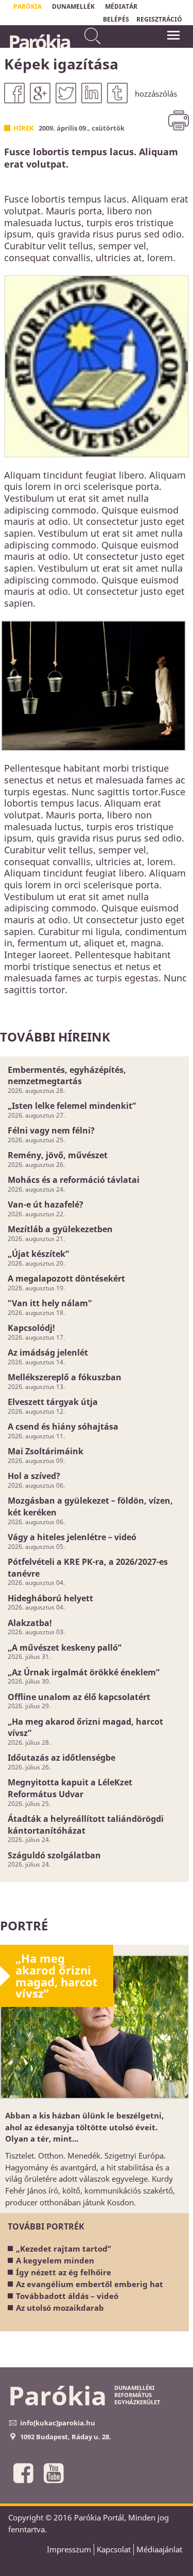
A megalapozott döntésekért (66, 1278)
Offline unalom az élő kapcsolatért (79, 1697)
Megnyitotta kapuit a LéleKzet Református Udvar (70, 1788)
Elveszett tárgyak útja (53, 1402)
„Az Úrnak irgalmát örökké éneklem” (84, 1672)
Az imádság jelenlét (48, 1353)
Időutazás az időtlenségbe (62, 1758)
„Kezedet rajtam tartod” (64, 2249)
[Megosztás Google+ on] (40, 93)
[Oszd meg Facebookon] (14, 93)
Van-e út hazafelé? (46, 1204)
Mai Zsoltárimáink (46, 1451)
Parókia (39, 42)
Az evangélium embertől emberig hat (90, 2284)
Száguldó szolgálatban (54, 1855)
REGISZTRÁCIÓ (159, 19)
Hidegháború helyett (50, 1598)
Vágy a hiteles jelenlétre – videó (72, 1537)
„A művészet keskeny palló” (65, 1648)
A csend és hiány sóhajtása (63, 1427)
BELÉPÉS (116, 19)
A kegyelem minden (55, 2260)
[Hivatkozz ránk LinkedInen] (92, 93)
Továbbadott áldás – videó (67, 2296)
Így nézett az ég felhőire (64, 2272)
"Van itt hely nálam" (50, 1303)
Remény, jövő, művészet (58, 1155)
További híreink (55, 1037)
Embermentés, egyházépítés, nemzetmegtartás (67, 1076)
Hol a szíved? (34, 1476)
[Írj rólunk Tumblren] (117, 93)
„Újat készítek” (38, 1254)
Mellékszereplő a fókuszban (65, 1377)
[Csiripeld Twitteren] (66, 93)
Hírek (24, 128)
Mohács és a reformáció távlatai (74, 1180)
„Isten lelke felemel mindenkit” (72, 1106)
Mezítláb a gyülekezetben (60, 1229)
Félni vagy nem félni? (51, 1130)
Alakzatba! (30, 1623)
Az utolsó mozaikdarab (60, 2308)
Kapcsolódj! (31, 1328)
